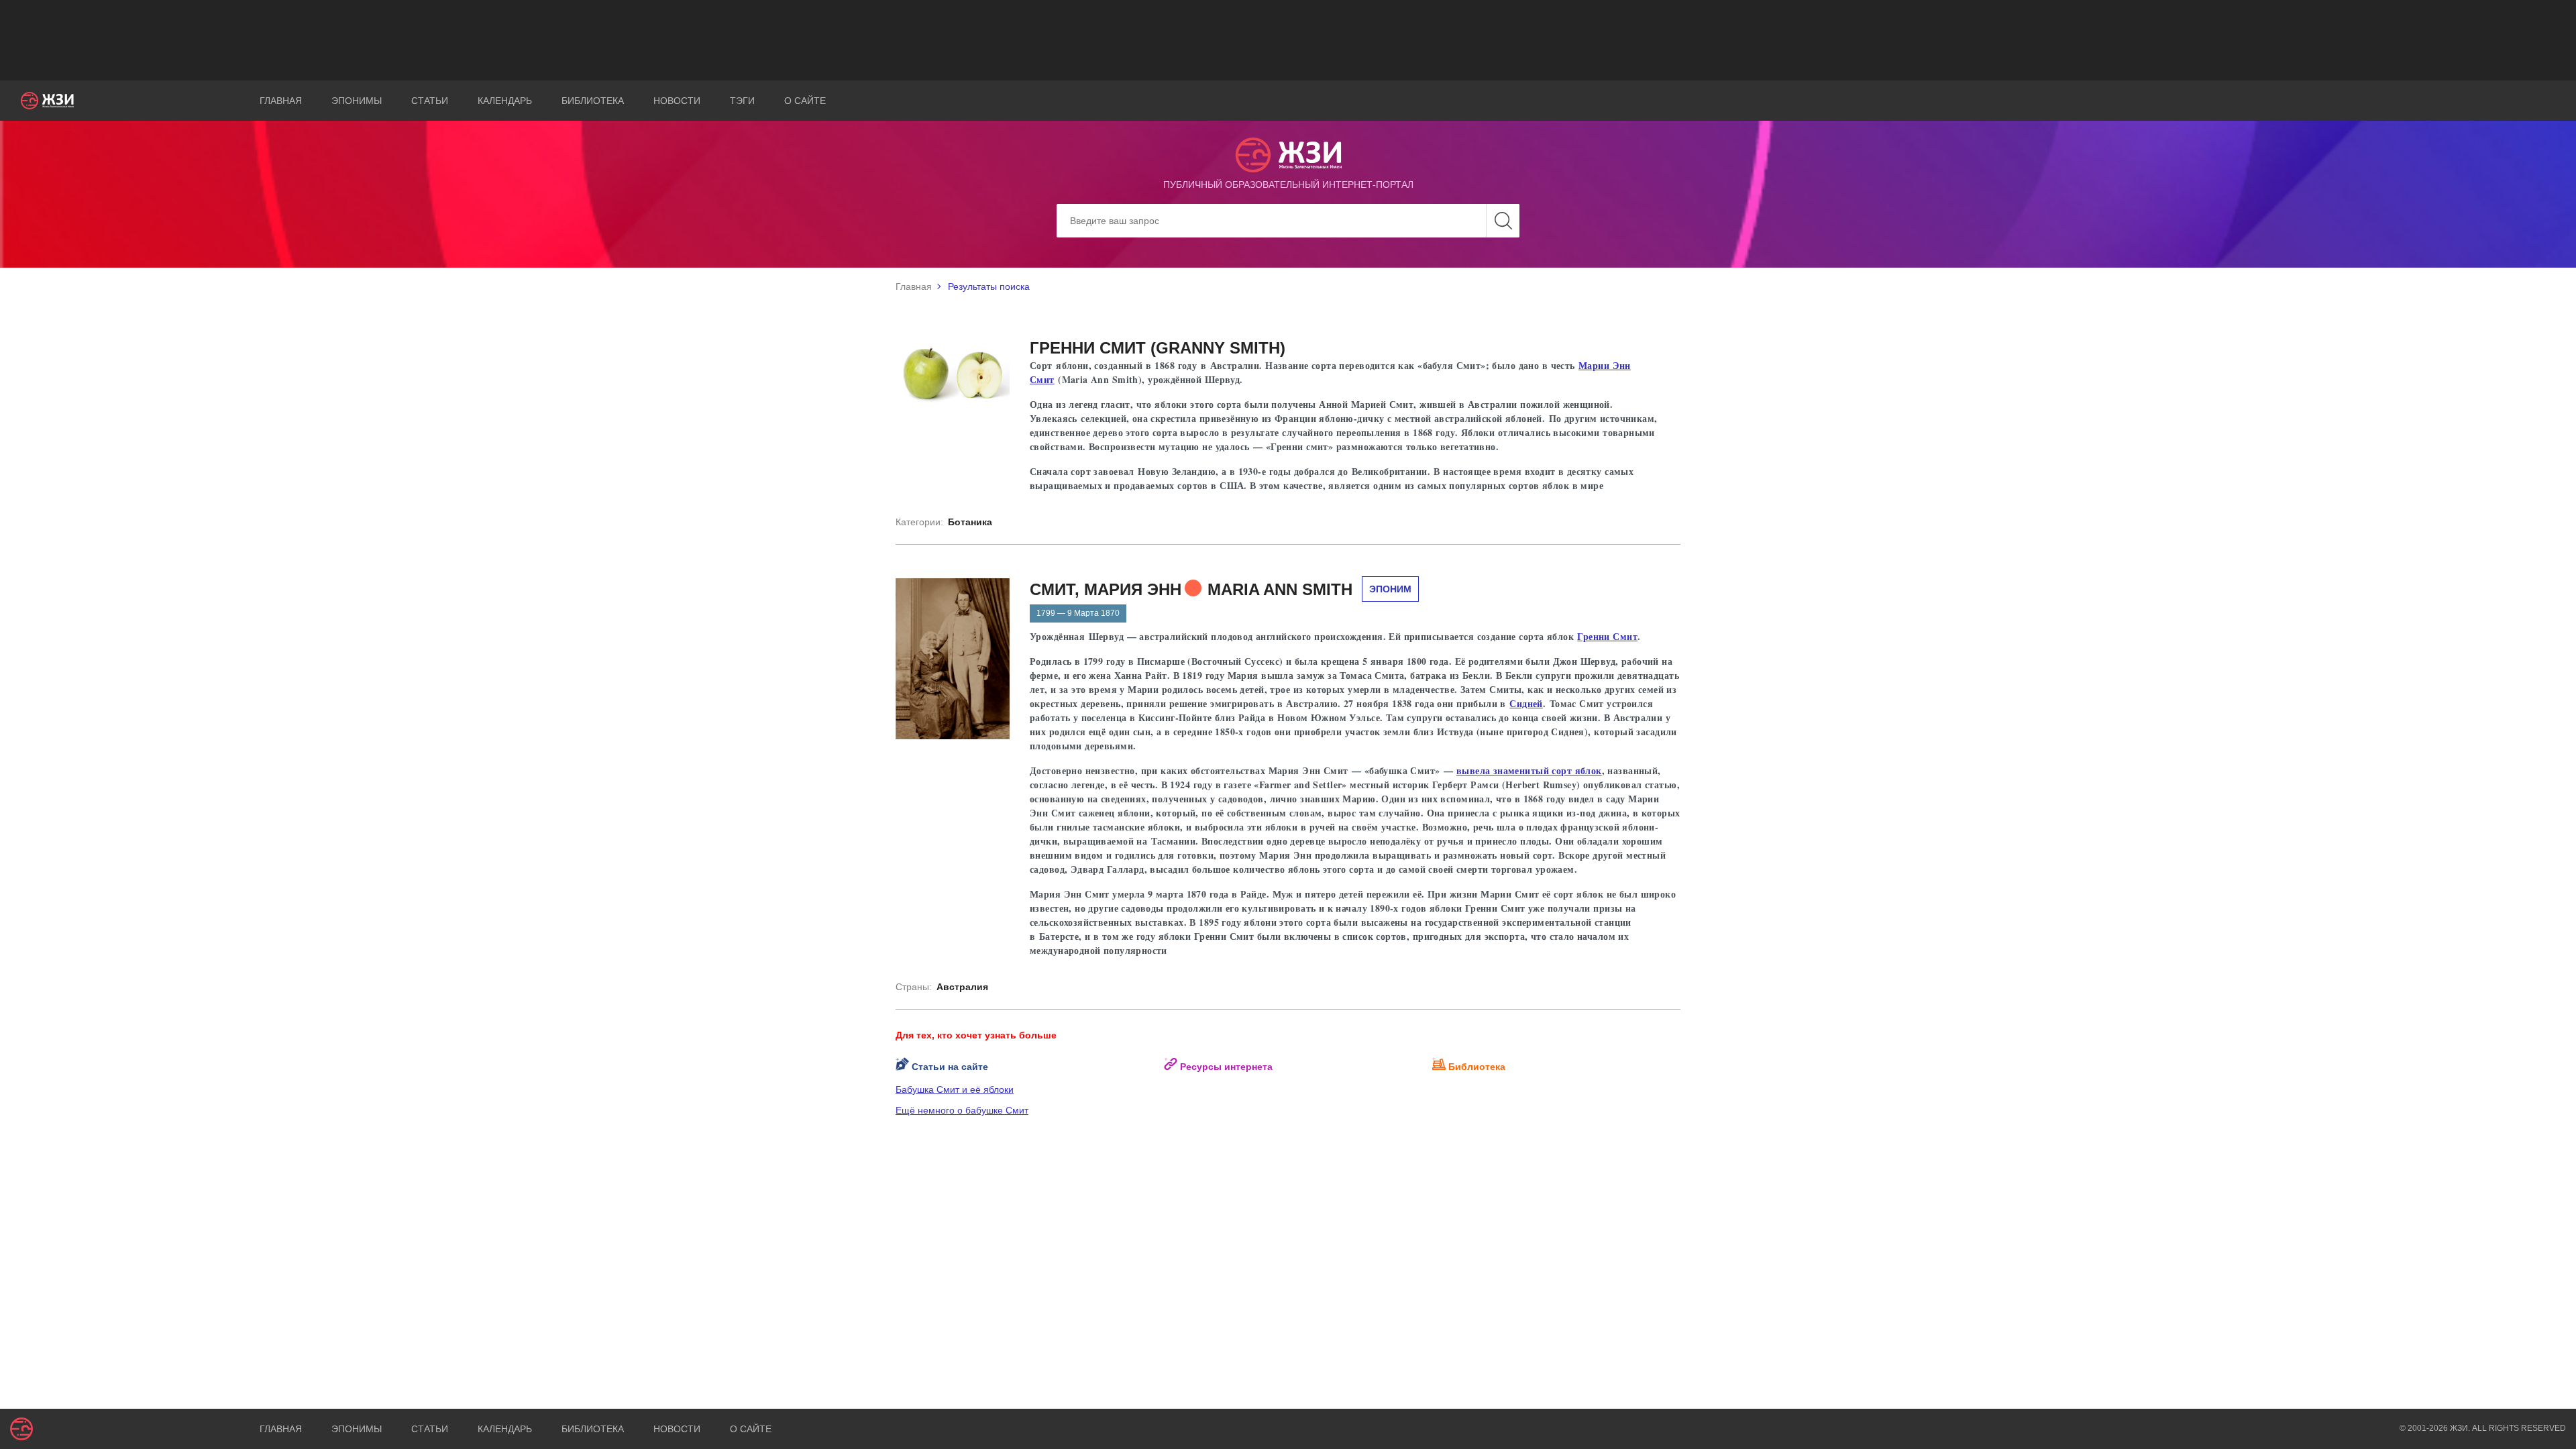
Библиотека (593, 101)
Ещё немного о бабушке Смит (962, 1110)
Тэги (742, 101)
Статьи (430, 101)
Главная (281, 101)
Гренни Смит (1607, 636)
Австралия (962, 987)
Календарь (505, 101)
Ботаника (970, 522)
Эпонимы (357, 101)
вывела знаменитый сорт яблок (1529, 770)
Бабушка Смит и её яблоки (955, 1089)
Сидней (1526, 703)
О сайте (805, 101)
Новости (677, 101)
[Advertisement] (1288, 40)
